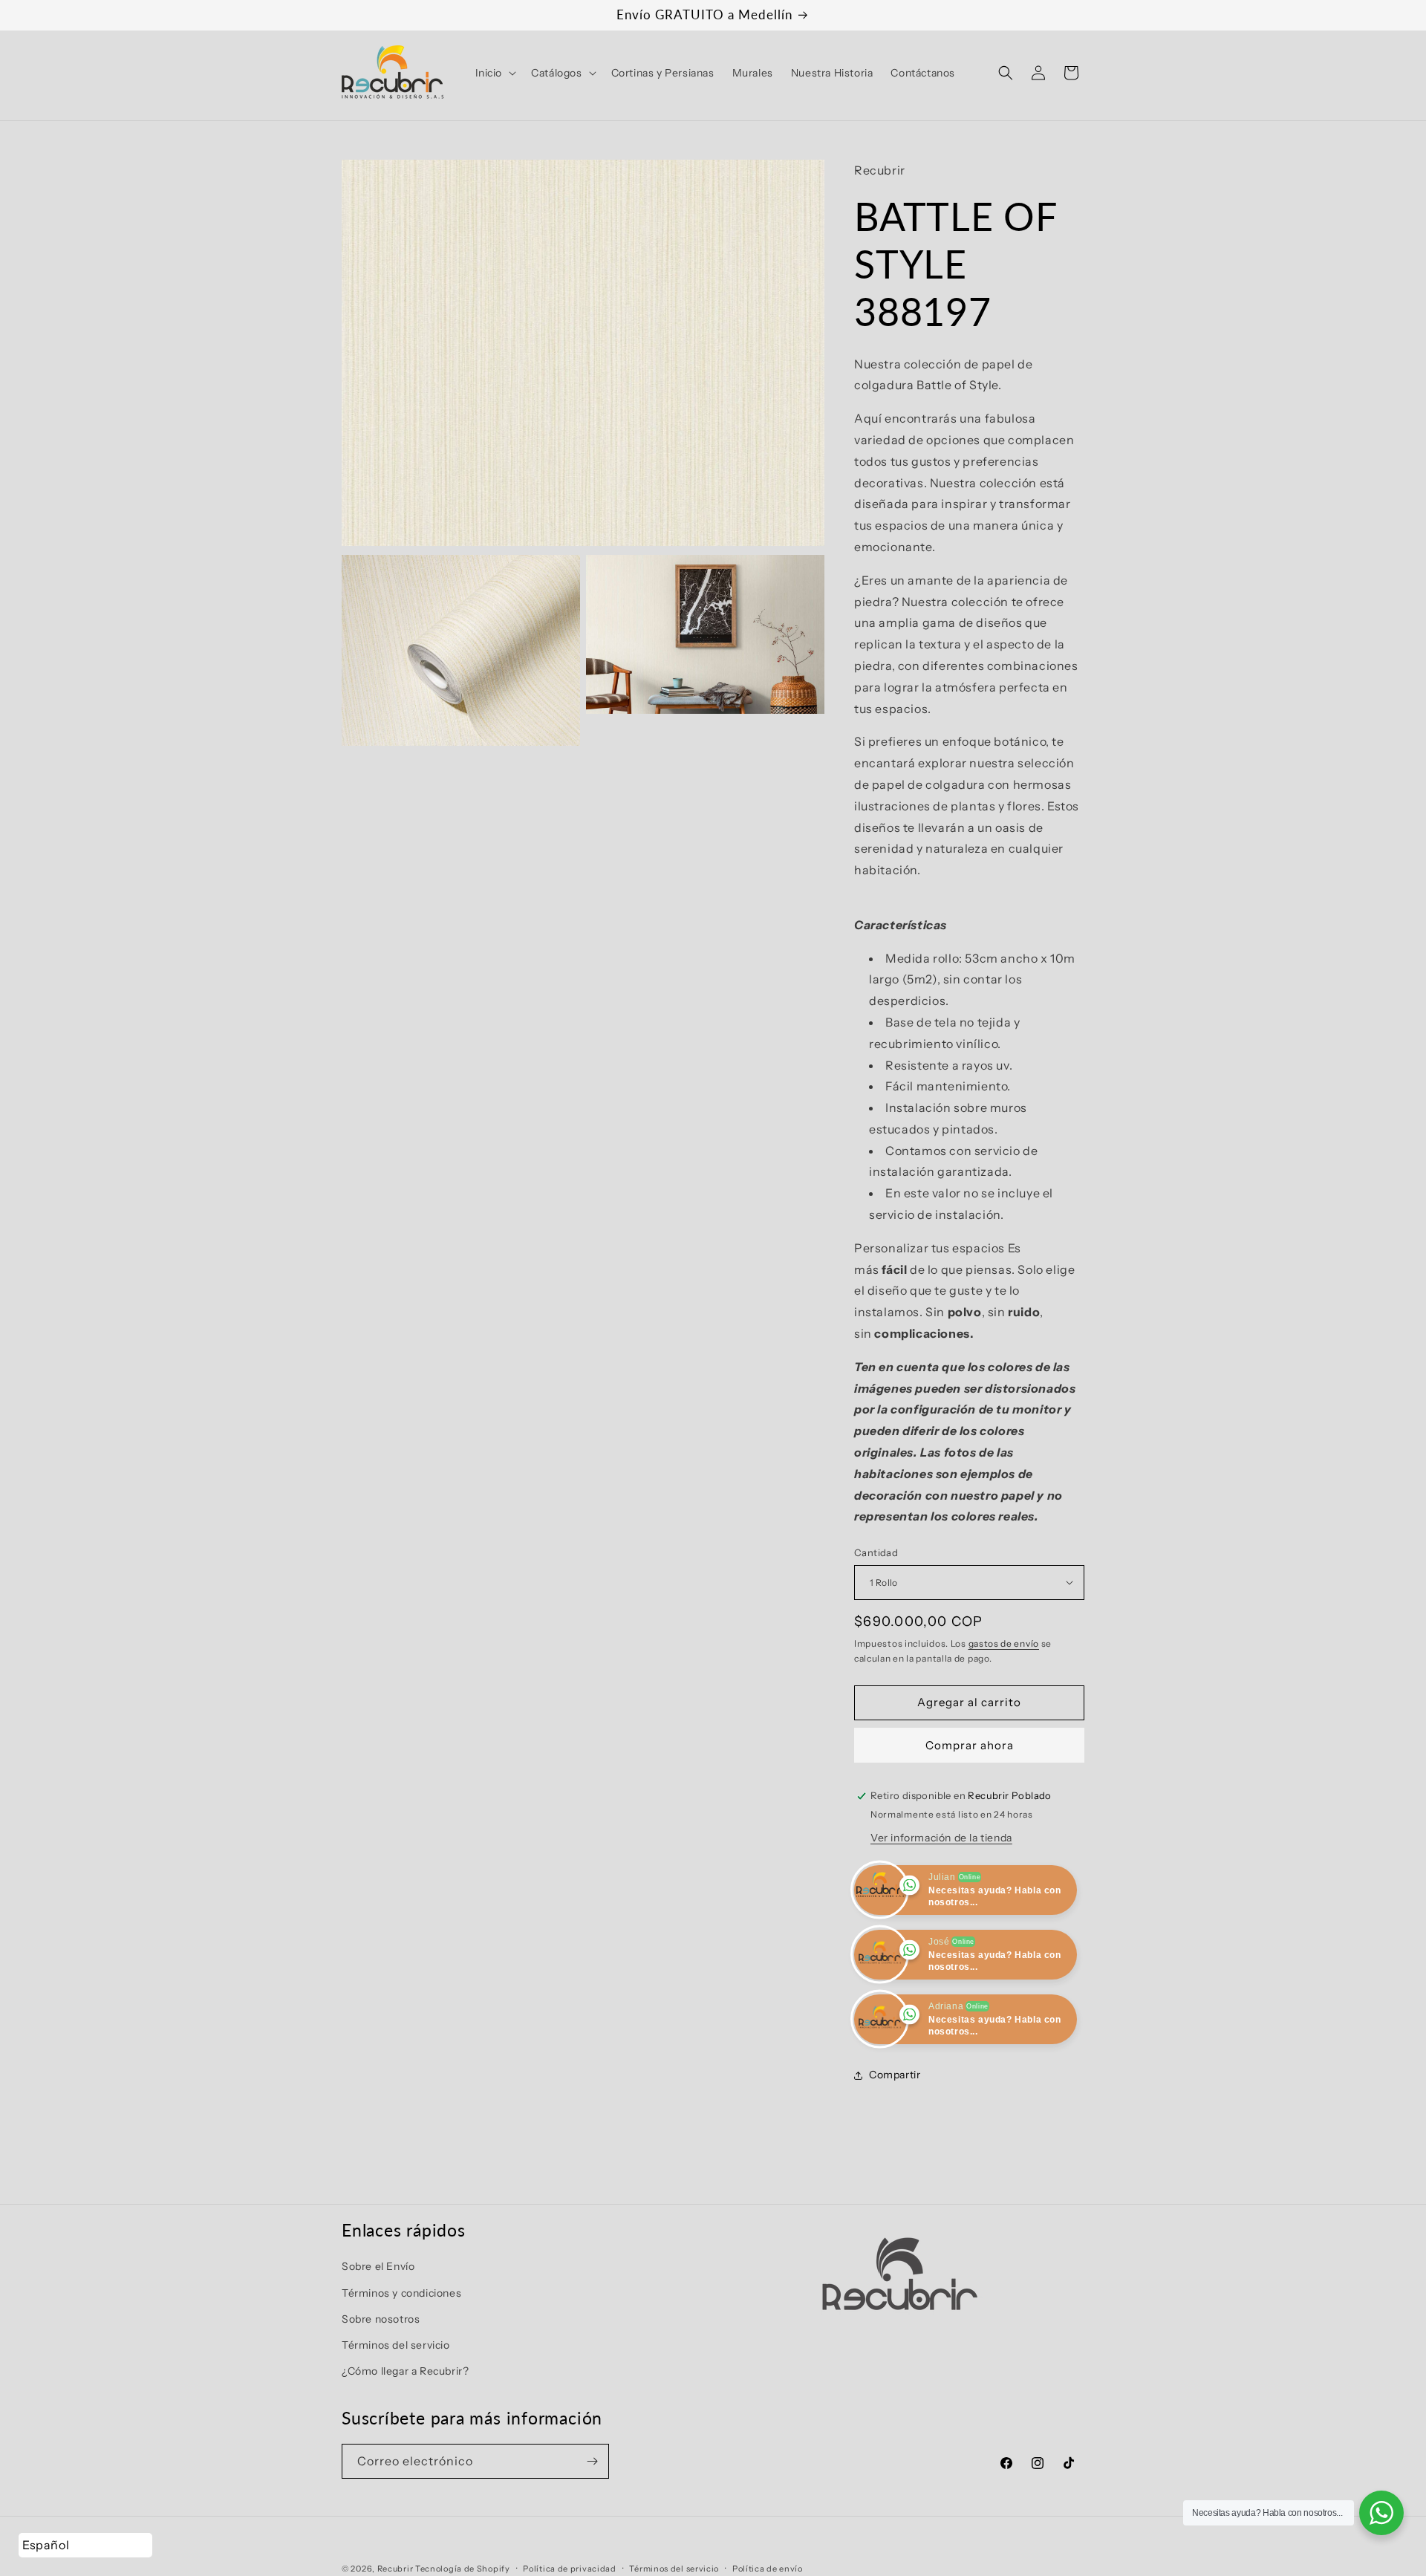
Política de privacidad (569, 2568)
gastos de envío (1004, 1643)
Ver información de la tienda (941, 1838)
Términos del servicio (396, 2345)
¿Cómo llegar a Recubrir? (405, 2372)
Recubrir (395, 2569)
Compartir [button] (895, 2075)
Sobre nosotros (381, 2319)
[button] (495, 73)
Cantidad (876, 1552)
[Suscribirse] (592, 2461)
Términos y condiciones (401, 2293)
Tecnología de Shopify (463, 2569)
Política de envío (768, 2568)
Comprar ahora (970, 1745)
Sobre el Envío (378, 2267)
